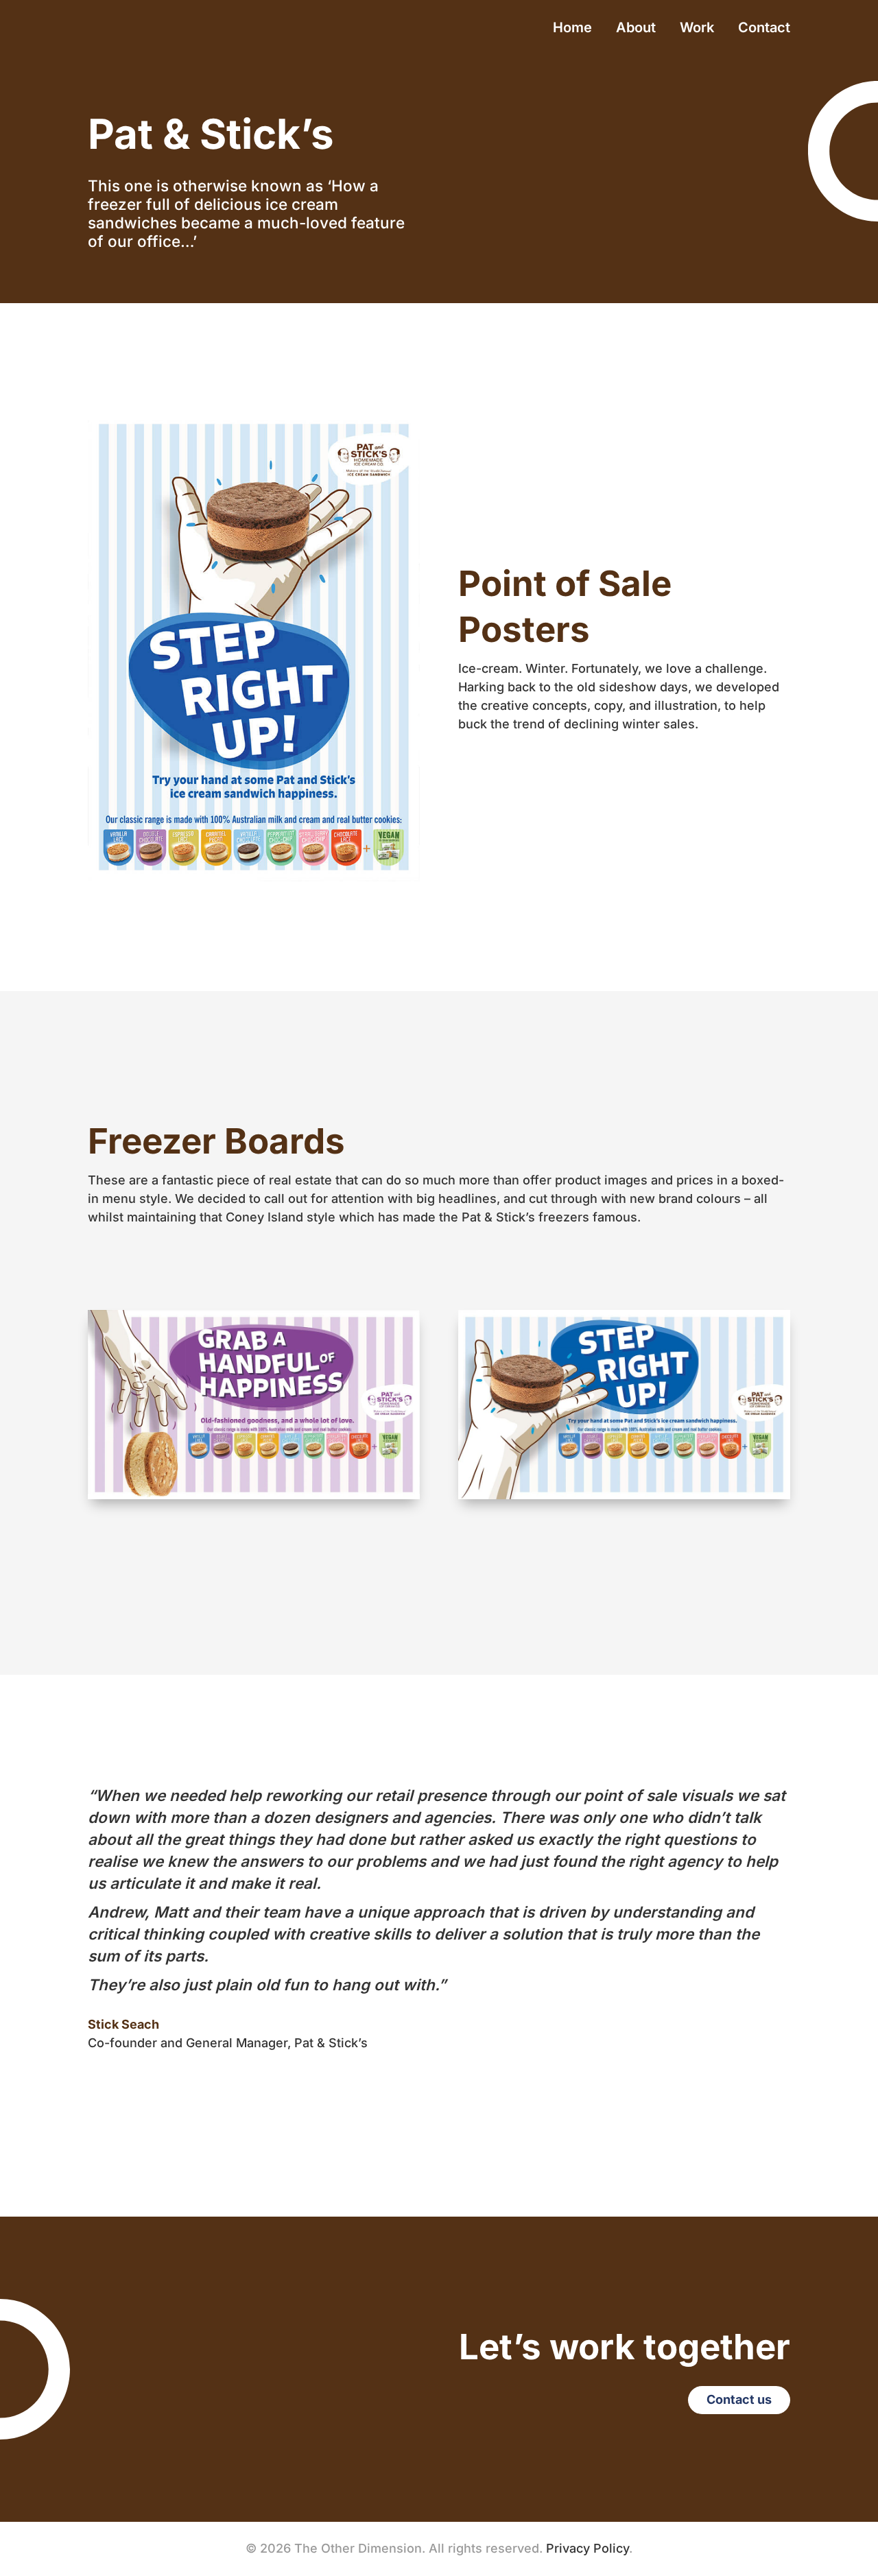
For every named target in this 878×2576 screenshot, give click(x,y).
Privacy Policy (588, 2548)
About (636, 29)
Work (697, 29)
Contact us (739, 2399)
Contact (764, 29)
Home (572, 29)
